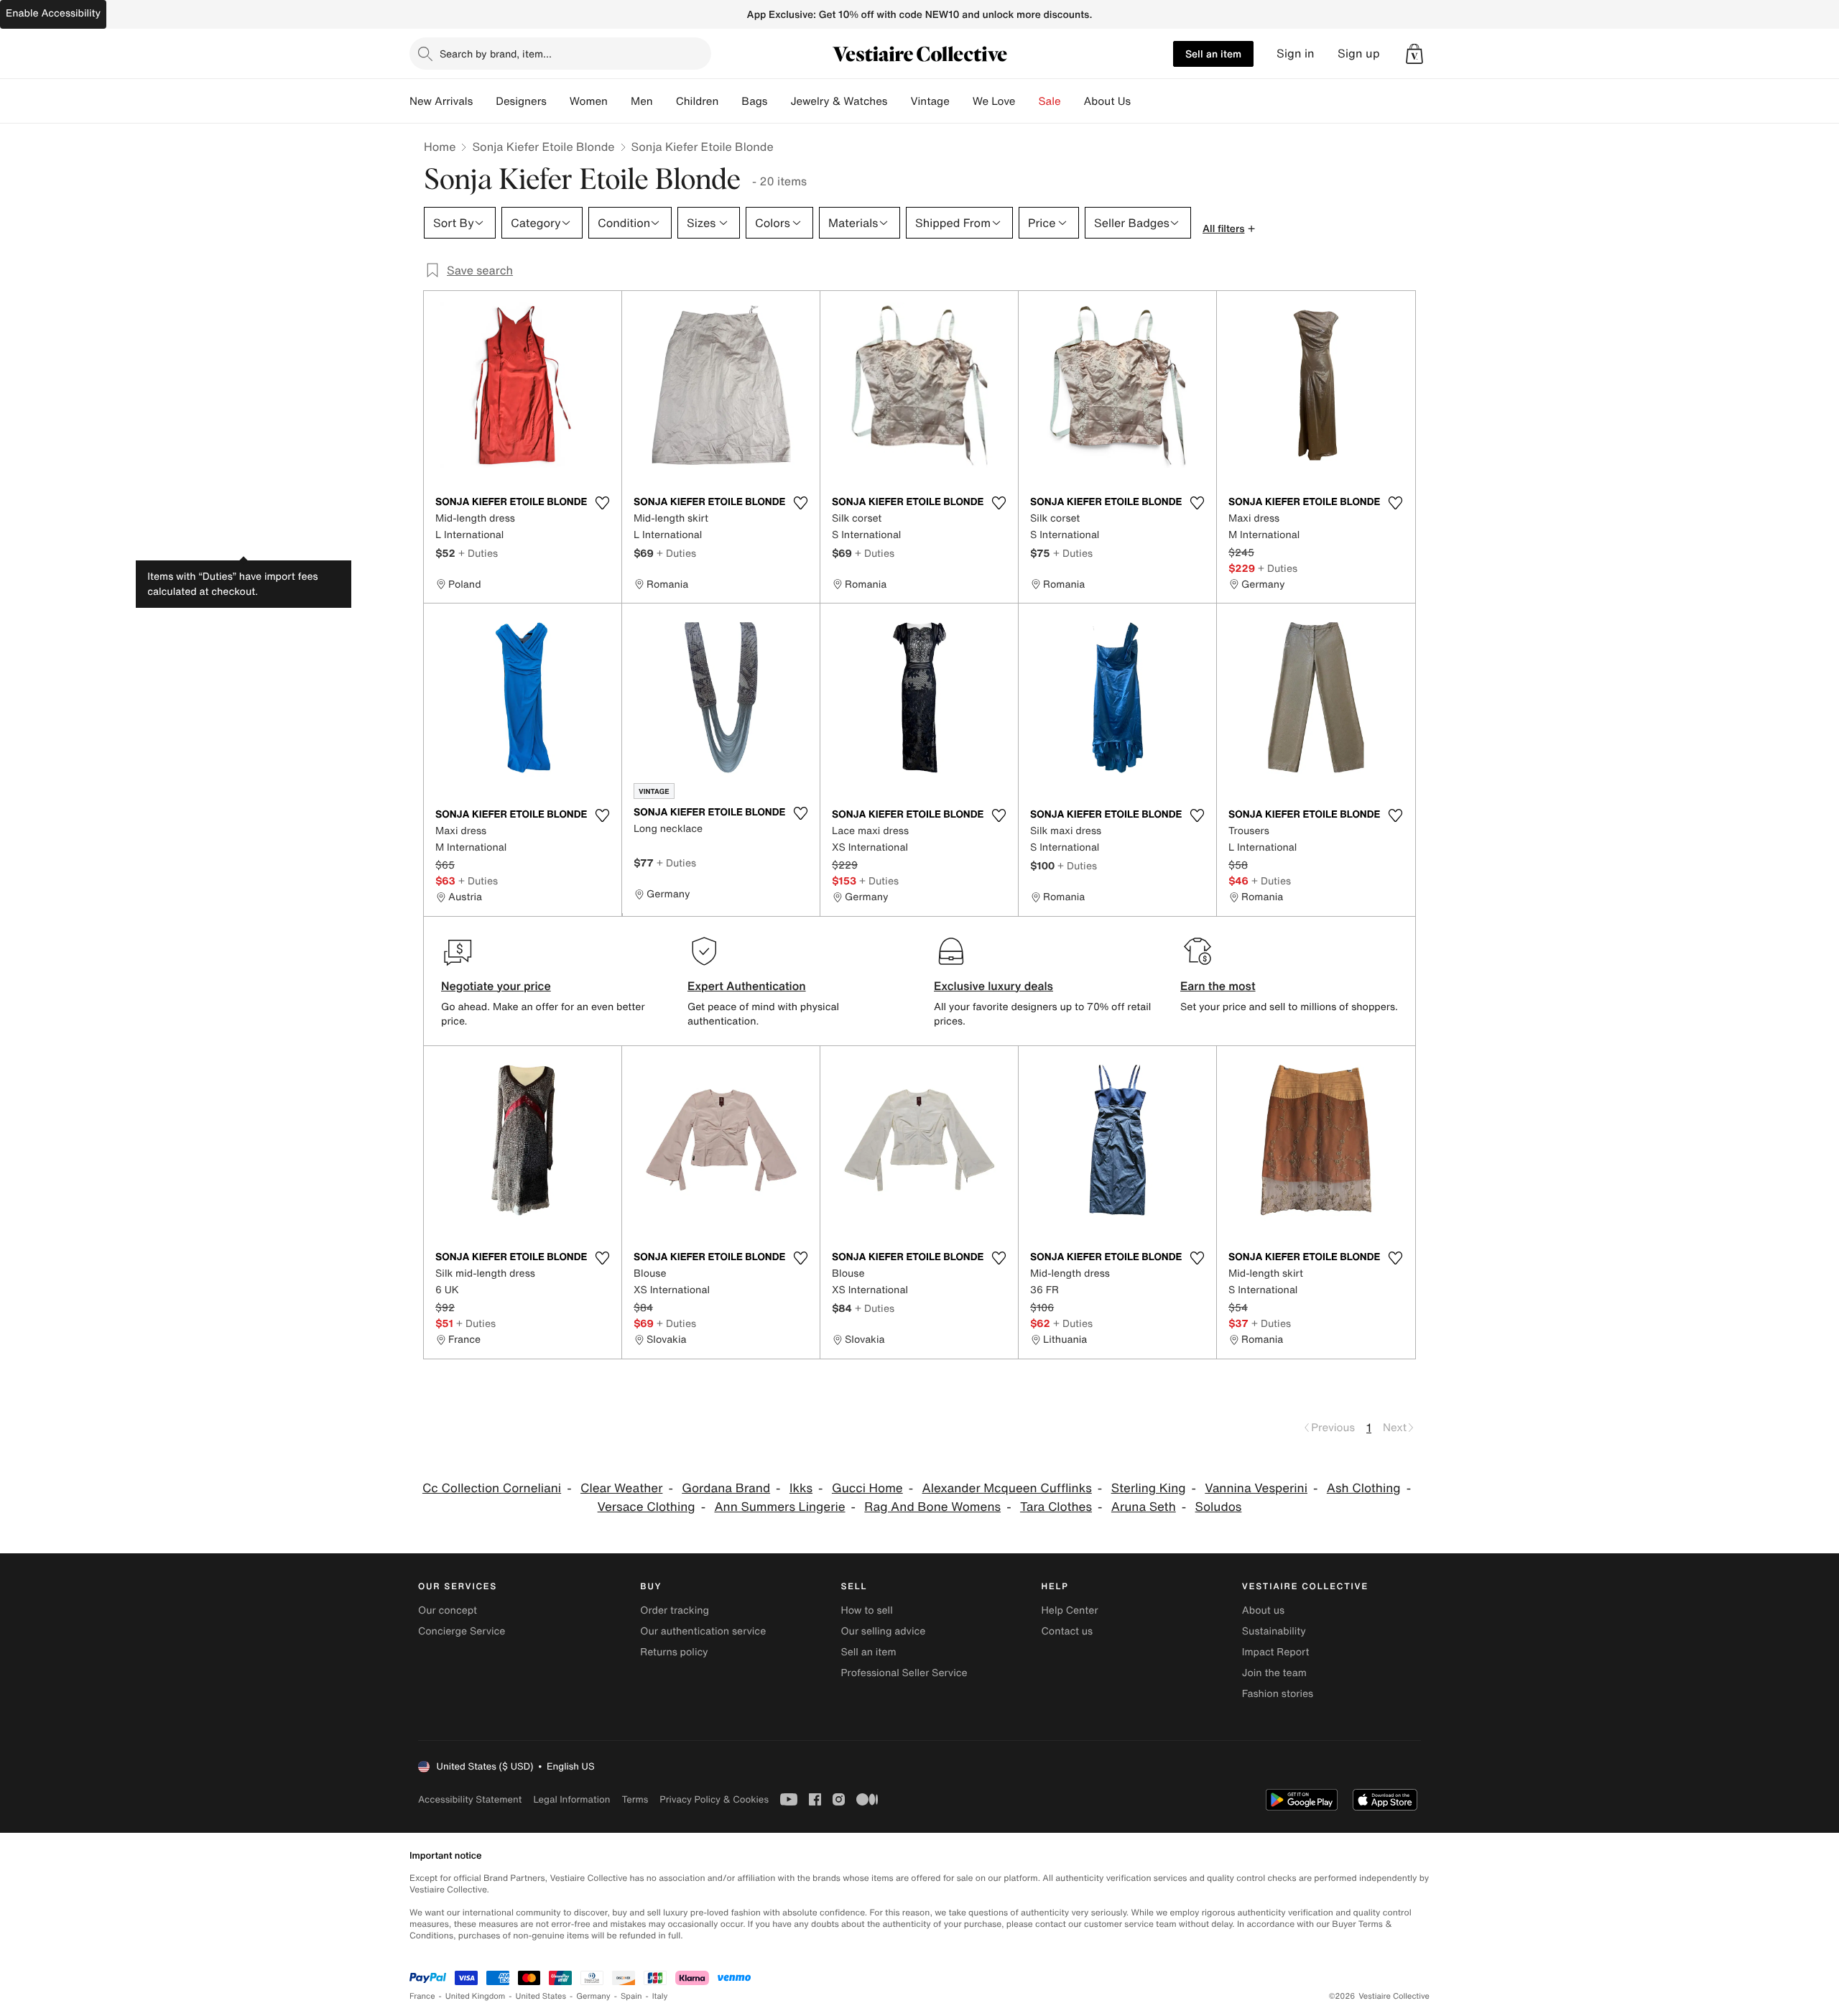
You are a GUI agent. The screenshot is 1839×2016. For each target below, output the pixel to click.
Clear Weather (621, 1488)
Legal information (571, 1799)
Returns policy (674, 1652)
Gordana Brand (726, 1488)
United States (541, 1996)
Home (440, 147)
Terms (635, 1799)
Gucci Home (867, 1488)
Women (589, 101)
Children (698, 101)
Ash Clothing (1364, 1488)
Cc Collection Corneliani (492, 1488)
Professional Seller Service (904, 1673)
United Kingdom (476, 1996)
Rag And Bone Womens (932, 1507)
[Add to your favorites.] (602, 503)
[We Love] (1027, 101)
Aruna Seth (1144, 1507)
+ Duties (478, 553)
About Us (1107, 101)
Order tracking (675, 1610)
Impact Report (1276, 1652)
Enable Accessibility (53, 13)
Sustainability (1274, 1631)
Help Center (1070, 1610)
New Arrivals (441, 101)
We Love (994, 101)
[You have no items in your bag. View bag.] (1414, 54)
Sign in (1296, 54)
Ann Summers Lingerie (779, 1507)
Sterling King (1149, 1488)
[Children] (730, 101)
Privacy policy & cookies (714, 1799)
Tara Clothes (1056, 1507)
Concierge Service (462, 1631)
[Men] (664, 101)
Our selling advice (883, 1631)
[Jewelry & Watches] (899, 101)
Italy (660, 1996)
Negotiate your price (496, 986)
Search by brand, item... (496, 54)
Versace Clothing (647, 1507)
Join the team (1274, 1673)
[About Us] (1142, 101)
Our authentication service (703, 1631)
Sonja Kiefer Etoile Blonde (543, 147)
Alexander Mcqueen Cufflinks (1007, 1488)
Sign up (1359, 54)
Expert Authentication (747, 986)
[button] (1414, 54)
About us (1263, 1610)
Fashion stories (1278, 1694)
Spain (631, 1996)
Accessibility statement (470, 1799)
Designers (521, 101)
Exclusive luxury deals (993, 986)
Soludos (1219, 1507)
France (422, 1996)
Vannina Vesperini (1256, 1488)
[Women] (619, 101)
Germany (593, 1996)
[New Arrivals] (484, 101)
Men (642, 101)
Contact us (1067, 1631)
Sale (1050, 101)
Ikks (801, 1488)
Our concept (448, 1610)
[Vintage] (961, 101)
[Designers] (558, 101)
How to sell (866, 1610)
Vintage (930, 101)
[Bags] (779, 101)
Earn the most (1218, 986)
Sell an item (1213, 54)
